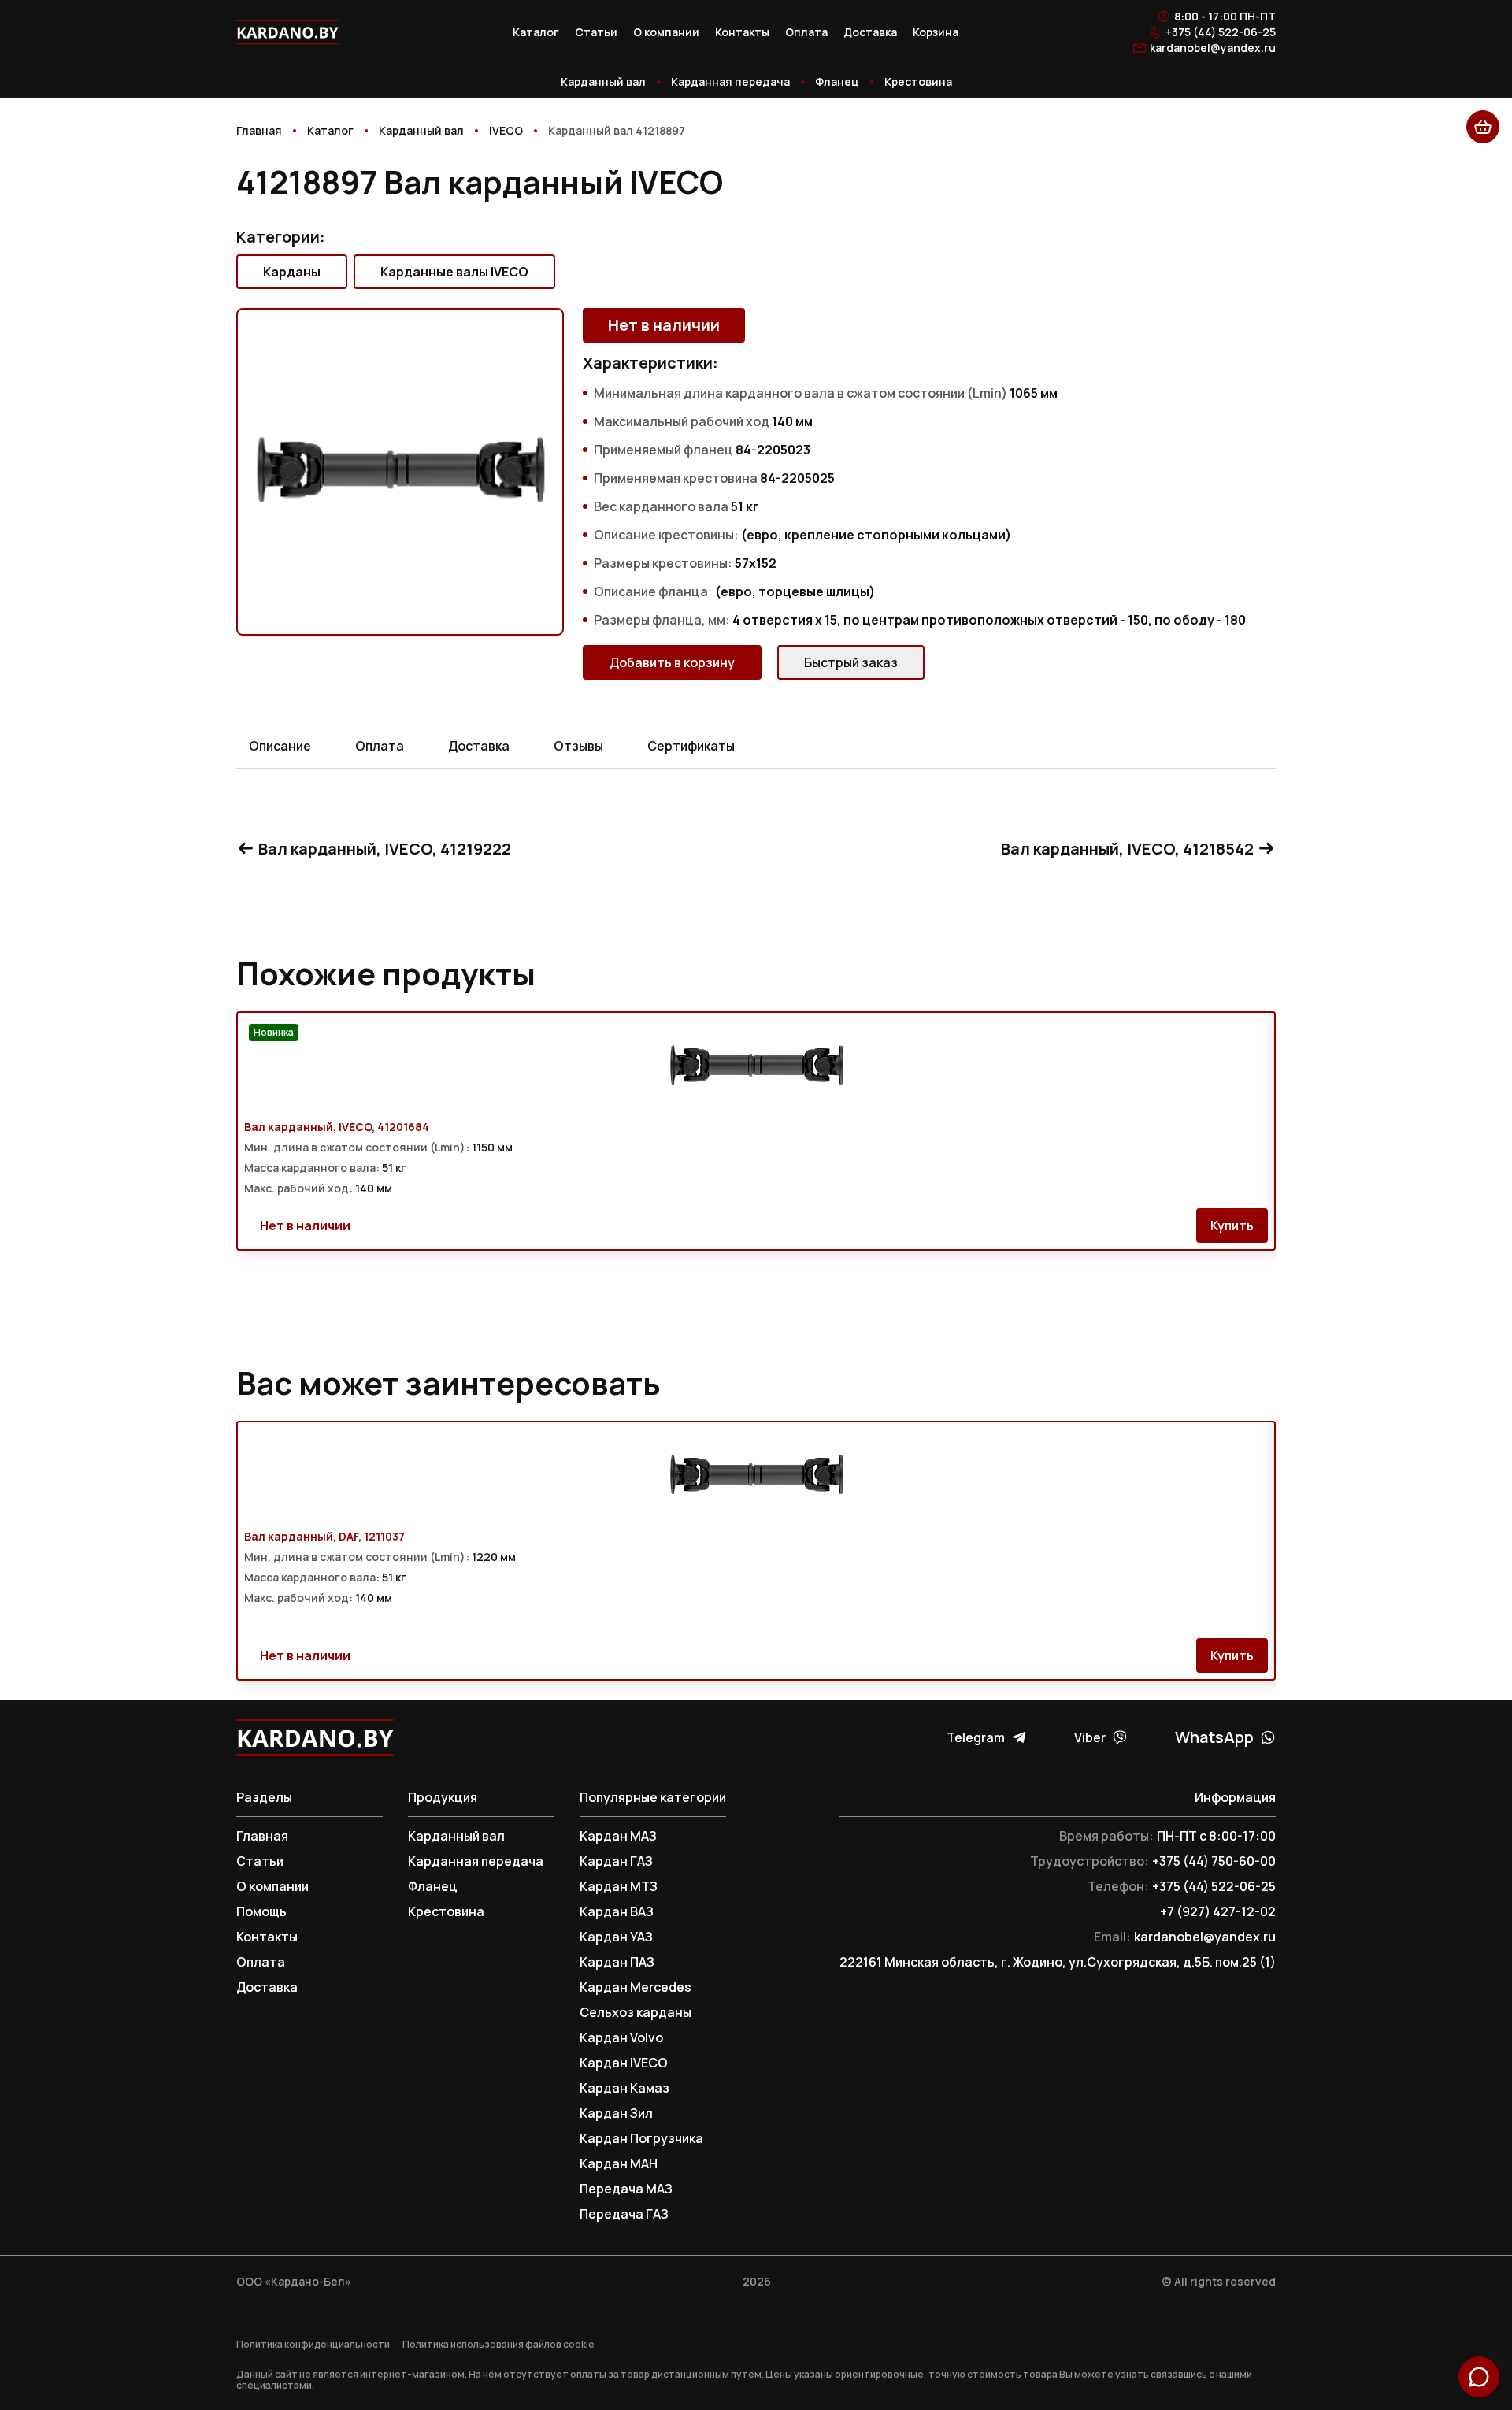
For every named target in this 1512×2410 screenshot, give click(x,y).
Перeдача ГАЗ (624, 2214)
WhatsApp (1214, 1737)
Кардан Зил (616, 2113)
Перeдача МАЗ (626, 2189)
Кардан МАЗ (618, 1836)
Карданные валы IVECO (454, 272)
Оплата (806, 32)
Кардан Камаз (624, 2088)
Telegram (976, 1737)
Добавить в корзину (672, 662)
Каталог (536, 32)
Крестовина (918, 82)
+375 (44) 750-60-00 (1214, 1861)
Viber (1090, 1737)
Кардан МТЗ (619, 1886)
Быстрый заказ (851, 662)
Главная (262, 1836)
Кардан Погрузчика (641, 2138)
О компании (666, 32)
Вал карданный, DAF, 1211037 (324, 1537)
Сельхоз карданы (636, 2012)
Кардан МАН (619, 2163)
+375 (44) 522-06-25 (1221, 32)
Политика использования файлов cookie (498, 2345)
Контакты (742, 32)
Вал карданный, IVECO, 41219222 (385, 849)
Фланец (837, 82)
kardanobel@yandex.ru (1213, 48)
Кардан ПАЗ (617, 1962)
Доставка (870, 32)
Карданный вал (603, 82)
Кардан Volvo (621, 2037)
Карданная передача (730, 82)
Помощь (261, 1911)
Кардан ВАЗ (617, 1911)
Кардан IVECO (624, 2063)
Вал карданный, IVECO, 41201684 (337, 1127)
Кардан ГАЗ (616, 1861)
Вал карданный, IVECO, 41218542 (1127, 849)
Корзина (936, 32)
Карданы (292, 272)
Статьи (596, 32)
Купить (1232, 1225)
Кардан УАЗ (616, 1937)
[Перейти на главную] (287, 32)
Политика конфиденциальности (313, 2345)
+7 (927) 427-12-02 (1218, 1911)
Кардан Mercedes (636, 1987)
